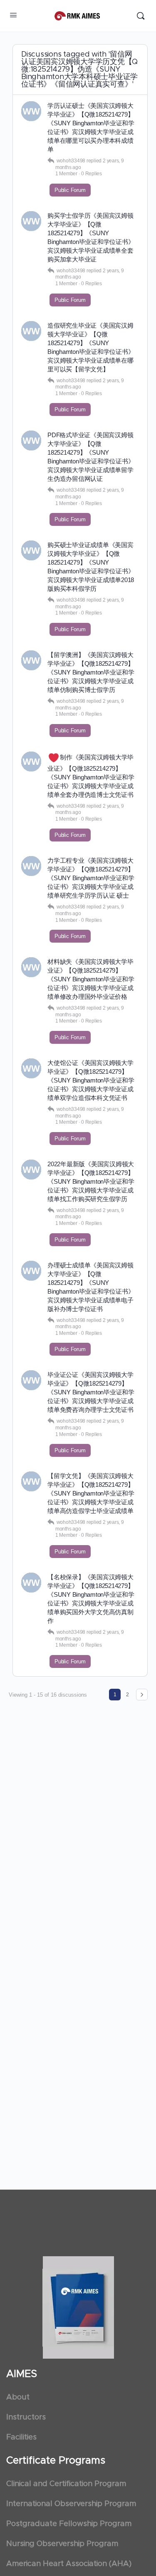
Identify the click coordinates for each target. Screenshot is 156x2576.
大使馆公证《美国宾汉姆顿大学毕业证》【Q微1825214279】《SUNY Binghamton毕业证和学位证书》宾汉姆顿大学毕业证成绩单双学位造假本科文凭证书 (91, 1080)
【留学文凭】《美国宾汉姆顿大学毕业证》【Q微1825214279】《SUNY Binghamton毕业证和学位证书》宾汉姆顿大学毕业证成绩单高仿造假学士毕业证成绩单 (91, 1493)
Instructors (26, 2417)
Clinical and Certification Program (66, 2484)
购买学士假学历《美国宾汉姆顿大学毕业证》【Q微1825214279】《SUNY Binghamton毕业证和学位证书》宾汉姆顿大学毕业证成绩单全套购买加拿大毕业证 (91, 237)
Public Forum (70, 190)
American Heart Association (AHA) (69, 2564)
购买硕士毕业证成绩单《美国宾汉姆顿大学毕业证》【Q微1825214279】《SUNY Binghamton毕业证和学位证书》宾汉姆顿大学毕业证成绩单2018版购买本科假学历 (91, 567)
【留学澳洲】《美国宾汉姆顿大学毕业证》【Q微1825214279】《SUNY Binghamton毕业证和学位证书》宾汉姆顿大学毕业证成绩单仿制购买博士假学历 (91, 672)
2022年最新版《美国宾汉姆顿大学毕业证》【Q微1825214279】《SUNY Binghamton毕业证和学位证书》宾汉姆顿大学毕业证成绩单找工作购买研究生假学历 (91, 1181)
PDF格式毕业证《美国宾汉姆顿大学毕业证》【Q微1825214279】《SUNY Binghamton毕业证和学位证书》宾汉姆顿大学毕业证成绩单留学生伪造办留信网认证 (91, 457)
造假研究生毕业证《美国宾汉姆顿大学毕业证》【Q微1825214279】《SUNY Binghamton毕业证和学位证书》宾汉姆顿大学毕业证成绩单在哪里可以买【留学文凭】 (91, 347)
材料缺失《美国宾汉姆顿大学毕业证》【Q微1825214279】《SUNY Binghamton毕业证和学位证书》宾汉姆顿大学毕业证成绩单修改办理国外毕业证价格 (91, 979)
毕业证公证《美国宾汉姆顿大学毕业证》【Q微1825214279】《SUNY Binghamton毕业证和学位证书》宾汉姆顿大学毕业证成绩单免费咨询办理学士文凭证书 (91, 1392)
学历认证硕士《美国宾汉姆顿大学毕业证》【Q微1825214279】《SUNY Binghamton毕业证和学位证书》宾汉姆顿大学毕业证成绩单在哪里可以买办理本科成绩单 (91, 127)
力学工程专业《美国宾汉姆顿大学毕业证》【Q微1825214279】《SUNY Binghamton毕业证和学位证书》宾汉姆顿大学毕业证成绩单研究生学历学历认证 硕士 (91, 878)
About (18, 2397)
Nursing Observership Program (62, 2544)
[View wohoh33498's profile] (31, 111)
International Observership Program (71, 2504)
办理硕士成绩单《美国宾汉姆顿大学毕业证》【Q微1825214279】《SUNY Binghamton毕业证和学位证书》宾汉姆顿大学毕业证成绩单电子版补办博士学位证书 (91, 1287)
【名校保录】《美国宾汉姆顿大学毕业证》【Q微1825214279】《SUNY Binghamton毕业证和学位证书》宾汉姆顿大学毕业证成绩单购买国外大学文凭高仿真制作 (91, 1599)
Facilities (21, 2437)
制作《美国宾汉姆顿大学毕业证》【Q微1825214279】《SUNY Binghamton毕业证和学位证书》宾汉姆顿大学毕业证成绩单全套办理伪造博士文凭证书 (91, 776)
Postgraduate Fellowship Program (69, 2524)
